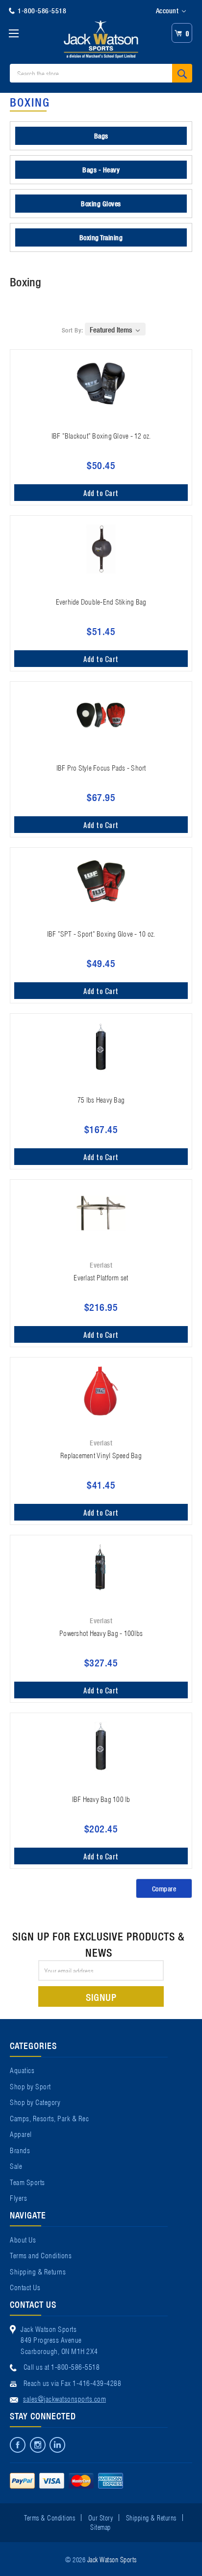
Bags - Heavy (101, 169)
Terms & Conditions (50, 2517)
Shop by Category (35, 2102)
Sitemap (101, 2526)
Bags (101, 136)
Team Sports (27, 2182)
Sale (16, 2165)
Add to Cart (101, 493)
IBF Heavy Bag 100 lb (101, 1799)
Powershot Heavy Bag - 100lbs (101, 1633)
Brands (20, 2150)
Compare (164, 1888)
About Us (23, 2239)
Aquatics (22, 2070)
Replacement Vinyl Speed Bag (101, 1455)
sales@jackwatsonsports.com (64, 2398)
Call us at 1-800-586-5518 (62, 2366)
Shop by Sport (30, 2086)
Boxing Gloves (101, 203)
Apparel (21, 2133)
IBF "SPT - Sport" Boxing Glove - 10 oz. (101, 933)
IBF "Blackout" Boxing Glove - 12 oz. (101, 435)
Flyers (18, 2197)
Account (168, 10)
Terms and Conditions (41, 2255)
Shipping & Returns (38, 2271)
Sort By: (73, 330)
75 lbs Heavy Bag (101, 1099)
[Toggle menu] (13, 33)
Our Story (101, 2517)
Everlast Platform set (101, 1277)
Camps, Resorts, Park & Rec (49, 2118)
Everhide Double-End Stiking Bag (101, 601)
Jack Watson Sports (112, 2559)
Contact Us (25, 2287)
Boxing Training (101, 237)
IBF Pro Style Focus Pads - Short (101, 767)
